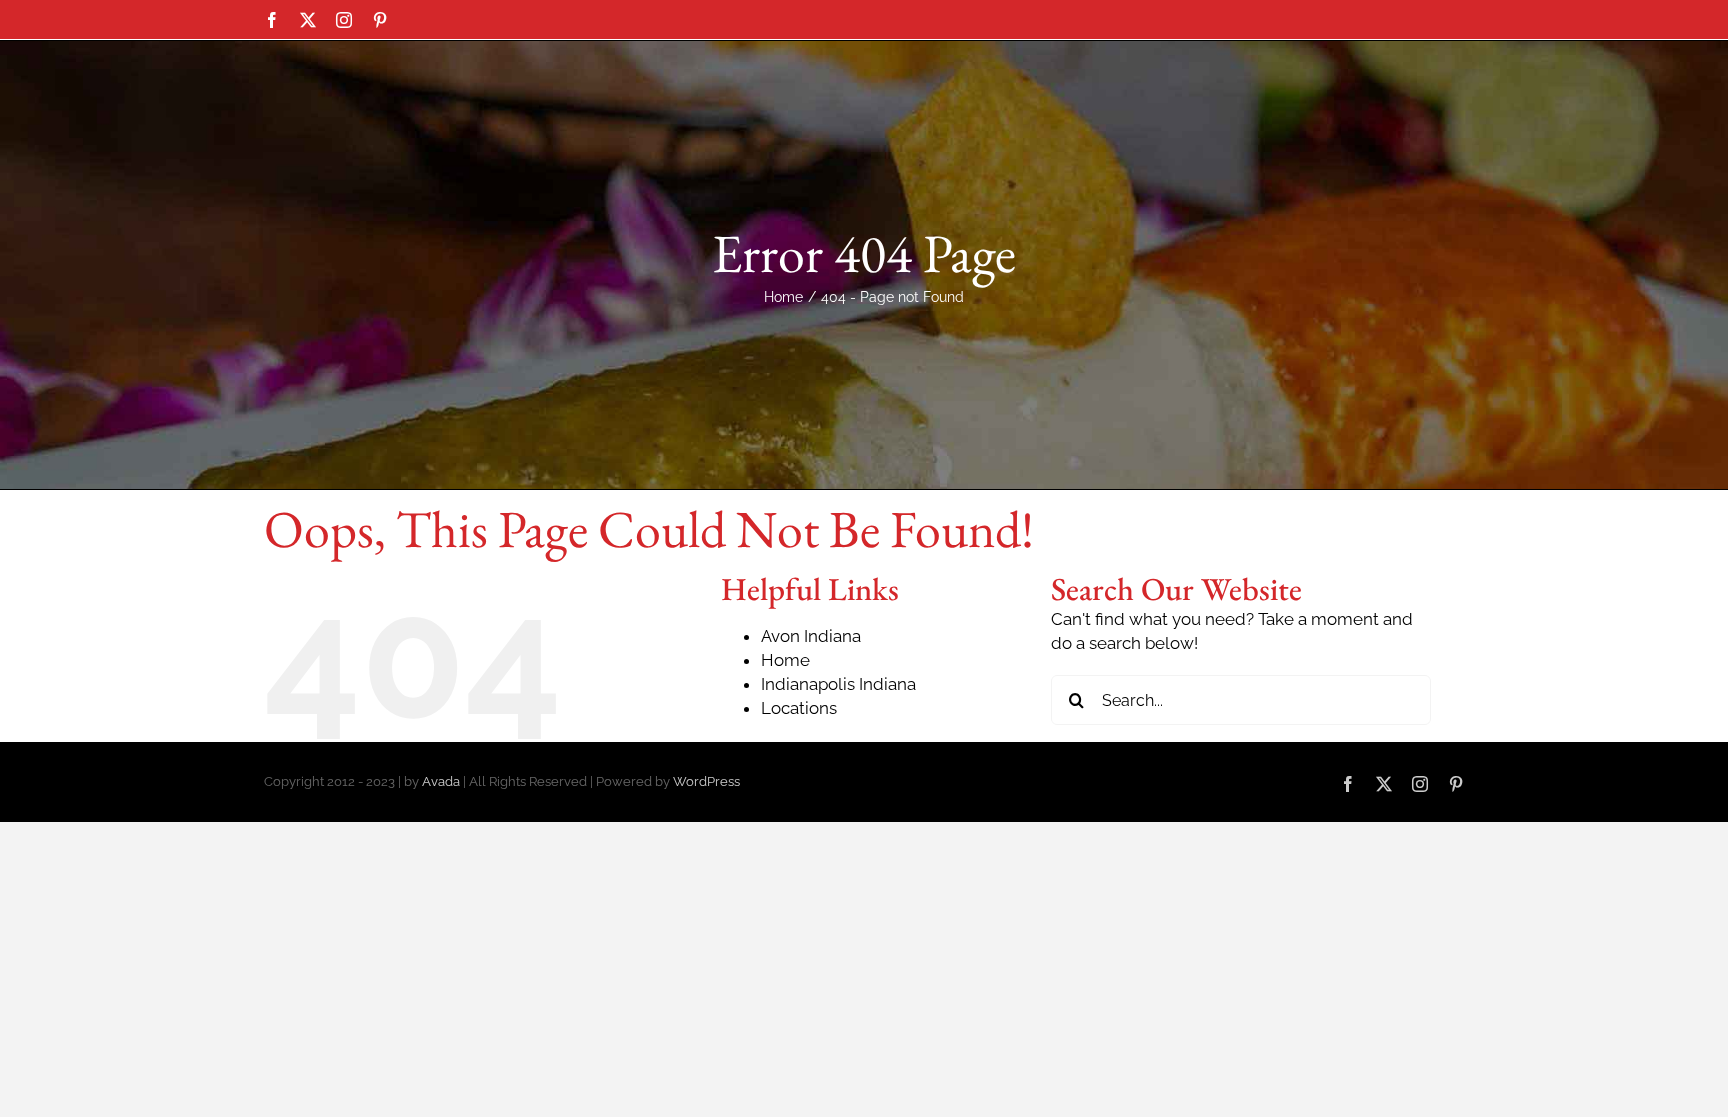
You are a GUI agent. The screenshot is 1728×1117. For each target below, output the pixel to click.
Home (785, 660)
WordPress (706, 781)
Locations (799, 708)
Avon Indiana (811, 636)
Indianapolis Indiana (838, 684)
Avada (441, 781)
